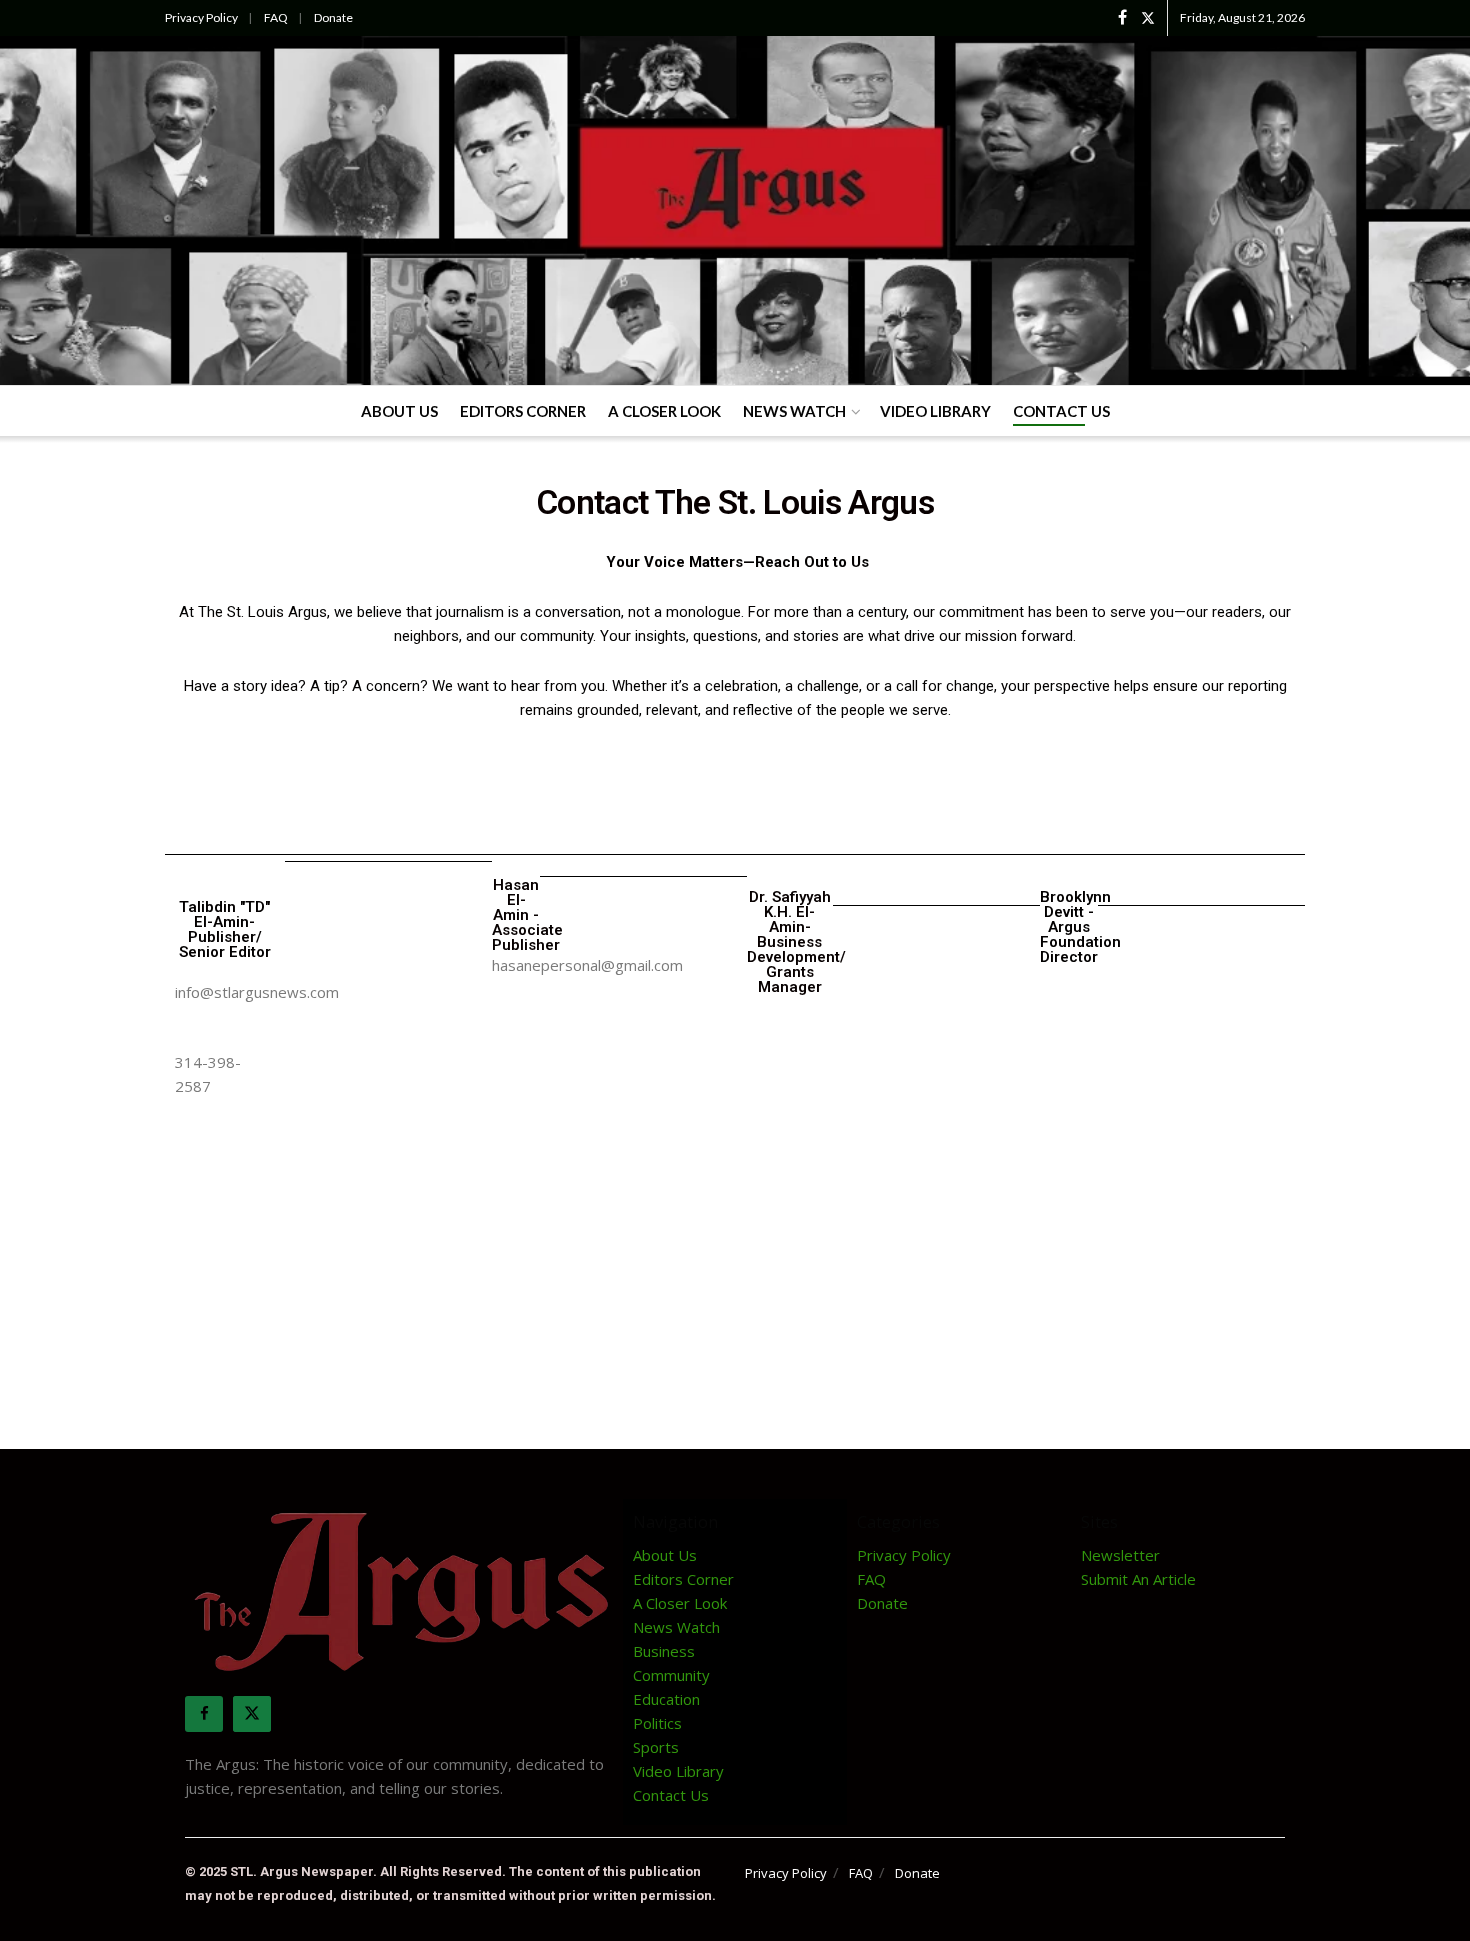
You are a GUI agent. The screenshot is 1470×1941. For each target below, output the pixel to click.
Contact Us (1061, 411)
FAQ (276, 17)
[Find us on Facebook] (1122, 18)
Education (666, 1699)
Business (664, 1651)
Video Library (935, 411)
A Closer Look (664, 411)
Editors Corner (523, 411)
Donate (333, 17)
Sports (656, 1747)
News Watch (794, 411)
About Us (399, 411)
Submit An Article (1138, 1579)
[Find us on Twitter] (1148, 18)
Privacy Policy (201, 17)
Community (671, 1675)
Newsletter (1120, 1555)
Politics (657, 1723)
